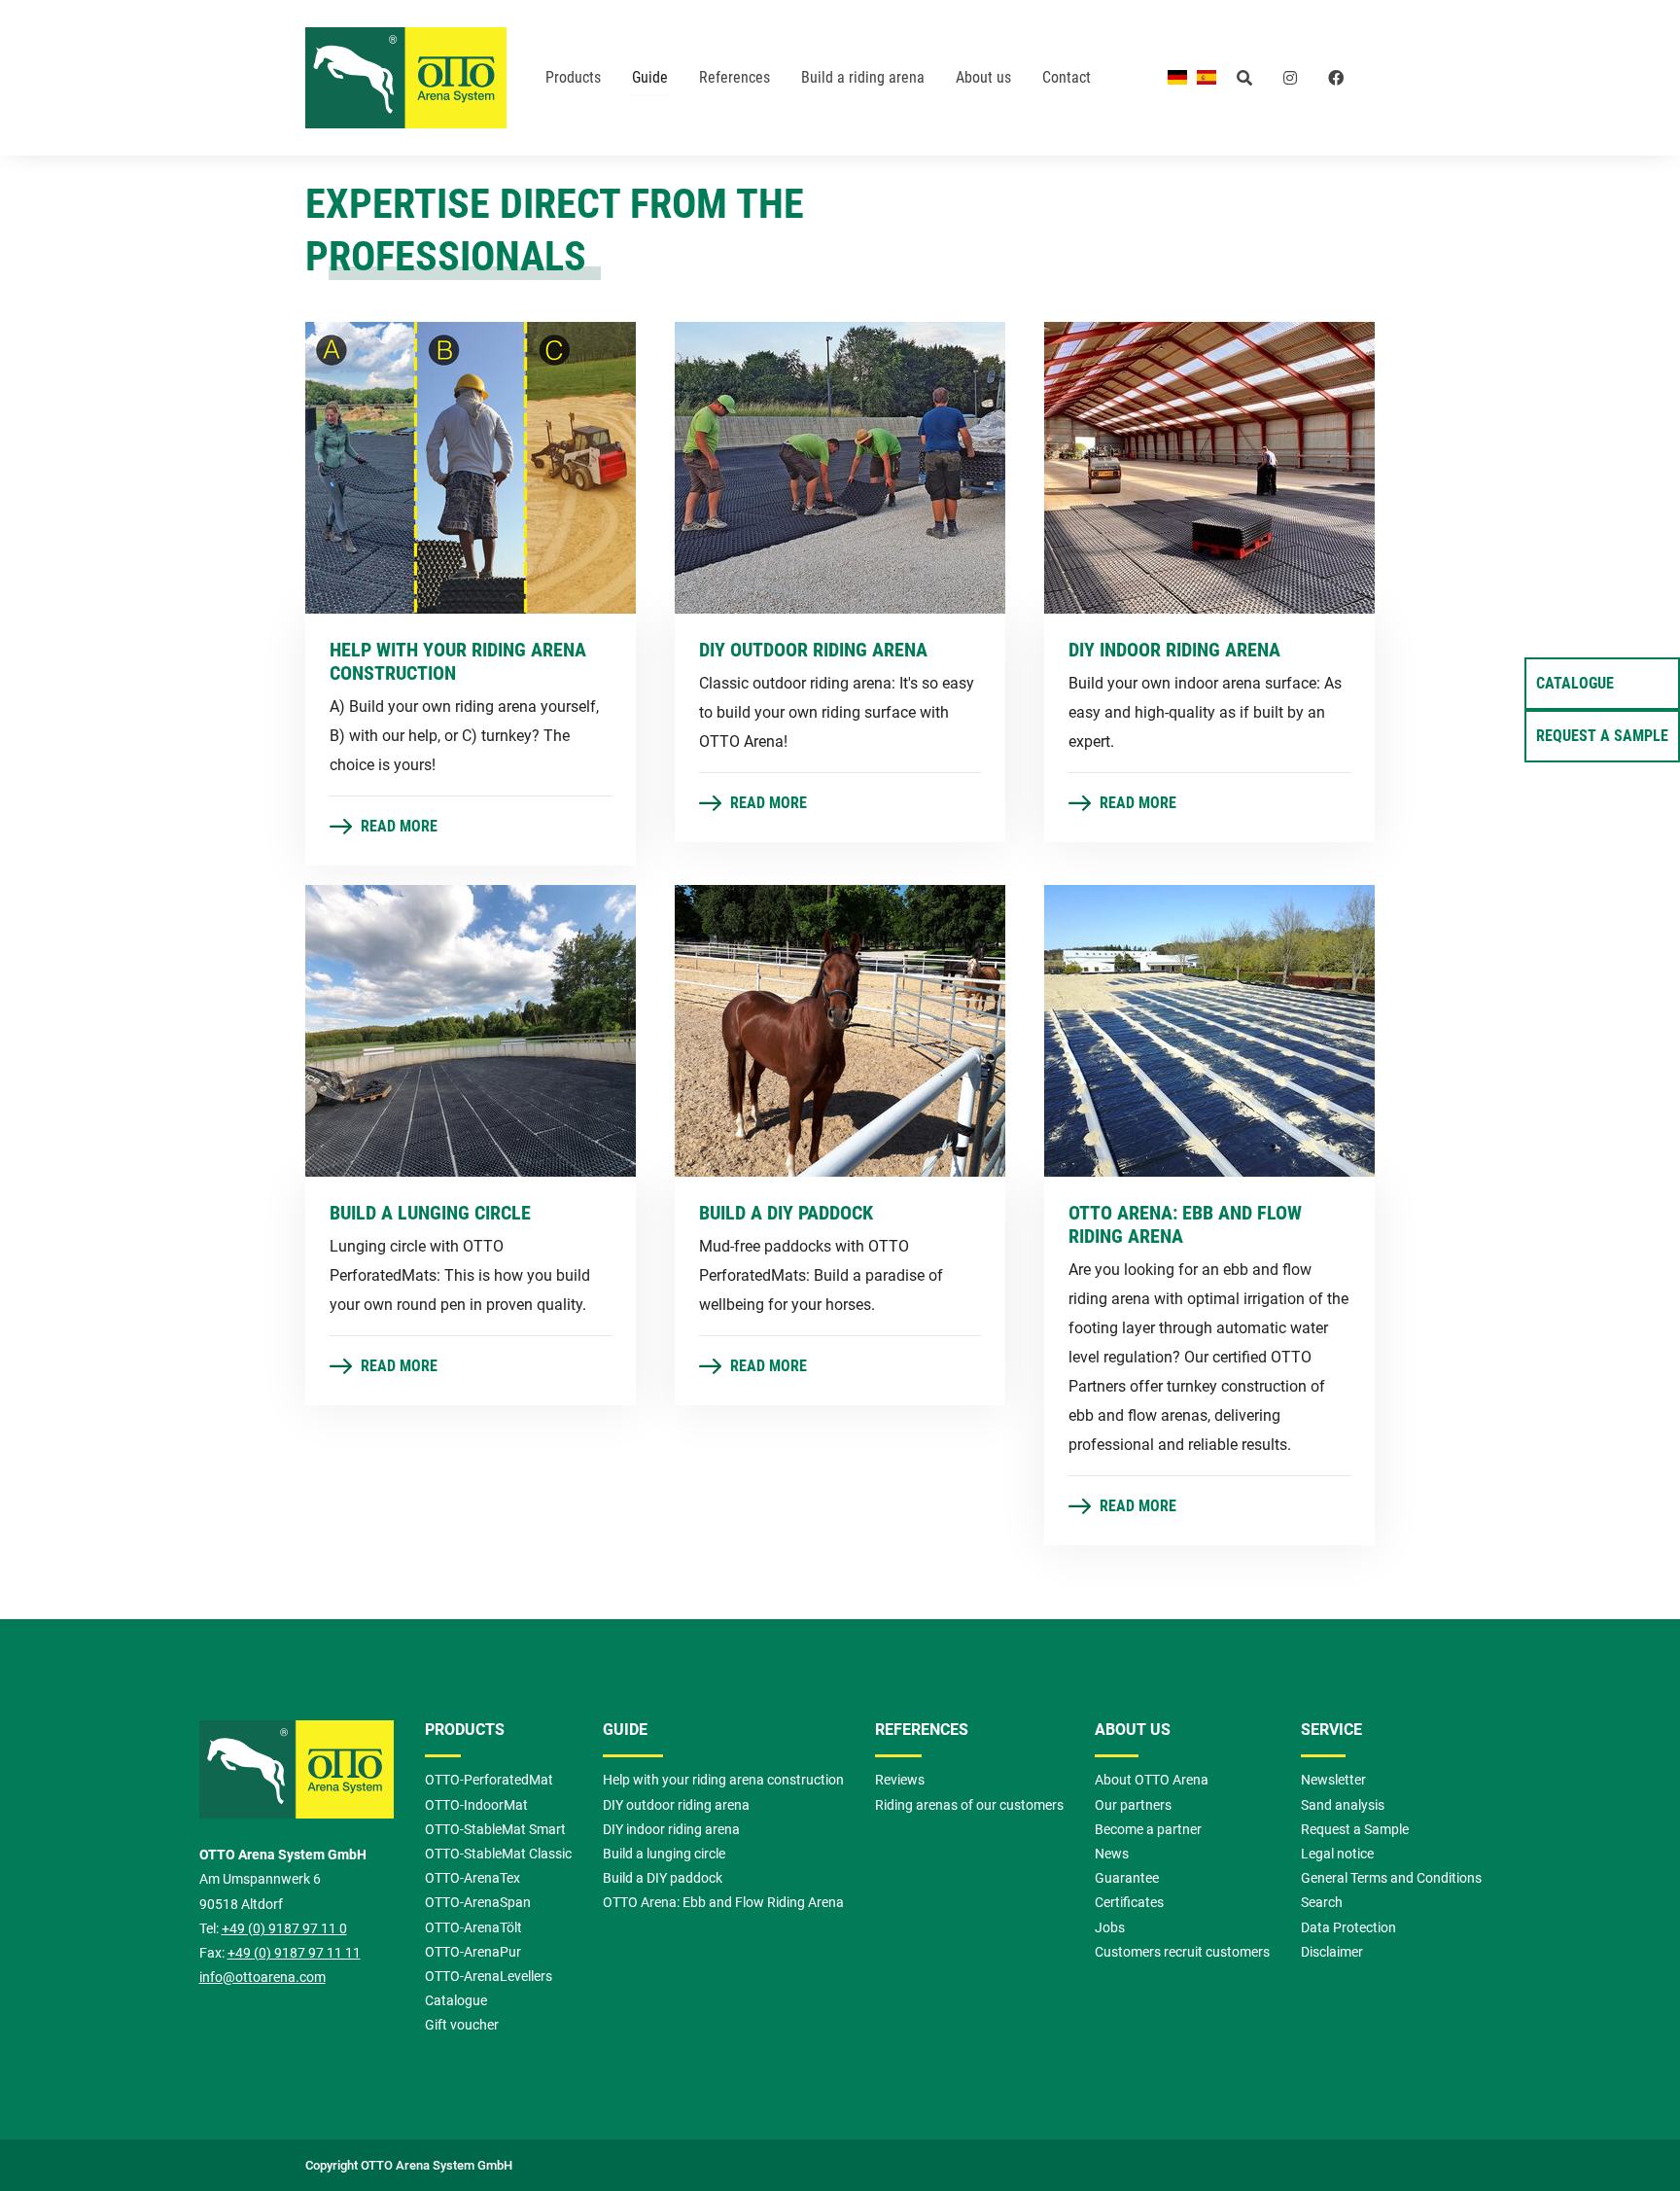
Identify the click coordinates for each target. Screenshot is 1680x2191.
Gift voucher (462, 2025)
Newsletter (1333, 1780)
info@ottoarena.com (262, 1978)
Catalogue (1575, 683)
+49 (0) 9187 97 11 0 (284, 1929)
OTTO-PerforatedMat (489, 1780)
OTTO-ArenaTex (472, 1878)
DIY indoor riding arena (671, 1830)
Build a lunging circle (664, 1854)
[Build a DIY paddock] (840, 1029)
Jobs (1110, 1928)
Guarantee (1127, 1878)
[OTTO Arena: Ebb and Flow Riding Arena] (1209, 1029)
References (922, 1730)
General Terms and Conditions (1391, 1878)
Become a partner (1148, 1830)
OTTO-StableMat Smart (495, 1830)
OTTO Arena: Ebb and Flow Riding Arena (723, 1903)
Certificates (1129, 1903)
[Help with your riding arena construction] (471, 466)
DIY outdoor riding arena (676, 1805)
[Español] (1207, 76)
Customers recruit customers (1182, 1952)
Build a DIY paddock (663, 1878)
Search (1322, 1903)
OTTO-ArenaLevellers (489, 1977)
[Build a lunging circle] (471, 1029)
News (1112, 1854)
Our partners (1133, 1805)
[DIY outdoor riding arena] (840, 466)
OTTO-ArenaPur (473, 1952)
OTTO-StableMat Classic (498, 1854)
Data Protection (1348, 1928)
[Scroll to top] (1637, 2148)
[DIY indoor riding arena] (1209, 466)
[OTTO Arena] (406, 78)
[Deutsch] (1177, 76)
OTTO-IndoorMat (476, 1805)
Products (465, 1730)
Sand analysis (1343, 1805)
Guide (625, 1730)
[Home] (297, 1781)
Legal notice (1337, 1854)
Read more (397, 826)
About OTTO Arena (1152, 1780)
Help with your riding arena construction (723, 1780)
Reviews (900, 1780)
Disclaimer (1332, 1952)
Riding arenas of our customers (969, 1805)
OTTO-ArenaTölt (473, 1928)
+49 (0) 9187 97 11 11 (294, 1953)
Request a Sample (1602, 736)
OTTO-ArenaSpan (478, 1903)
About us (1133, 1730)
